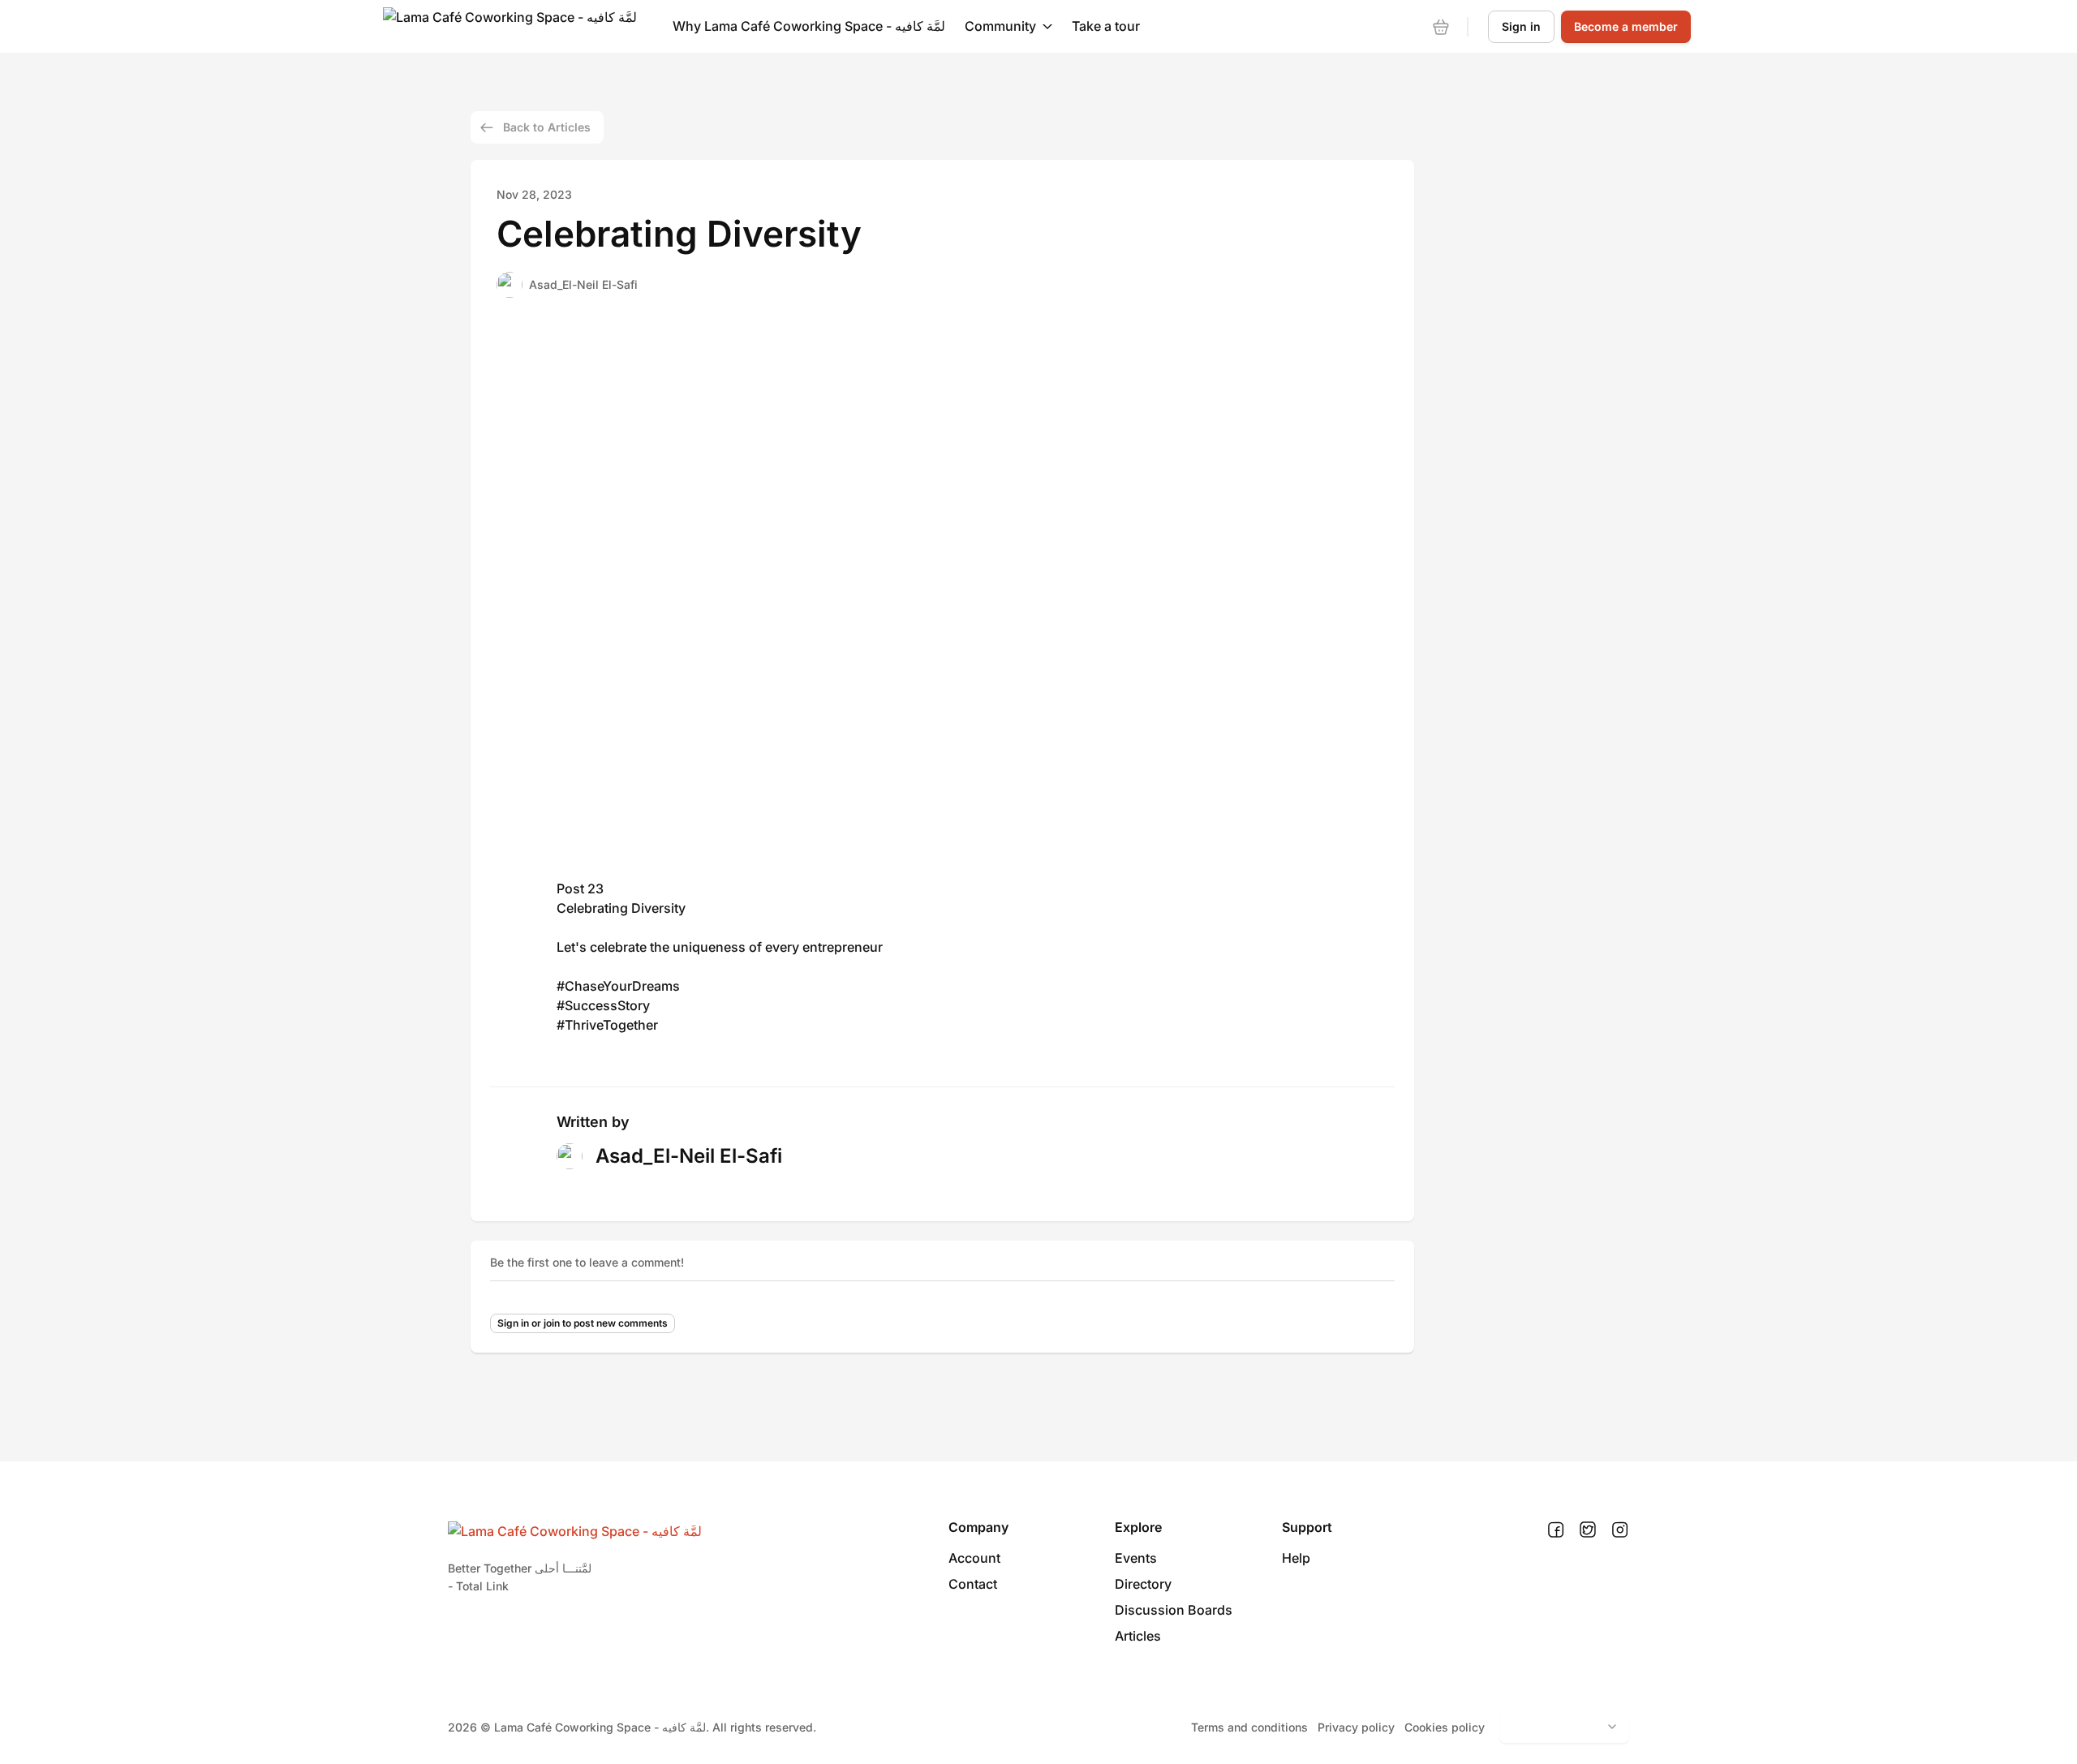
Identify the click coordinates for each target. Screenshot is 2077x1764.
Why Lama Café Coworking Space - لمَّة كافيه (809, 26)
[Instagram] (1620, 1530)
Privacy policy (1356, 1727)
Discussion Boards (1174, 1610)
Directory (1143, 1584)
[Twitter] (1588, 1530)
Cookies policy (1445, 1727)
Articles (1138, 1636)
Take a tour (1106, 26)
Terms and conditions (1249, 1727)
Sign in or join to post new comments (583, 1323)
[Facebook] (1556, 1530)
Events (1136, 1558)
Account (974, 1558)
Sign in (1521, 26)
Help (1296, 1558)
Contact (973, 1584)
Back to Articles (547, 127)
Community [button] (1000, 26)
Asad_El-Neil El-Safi (583, 284)
